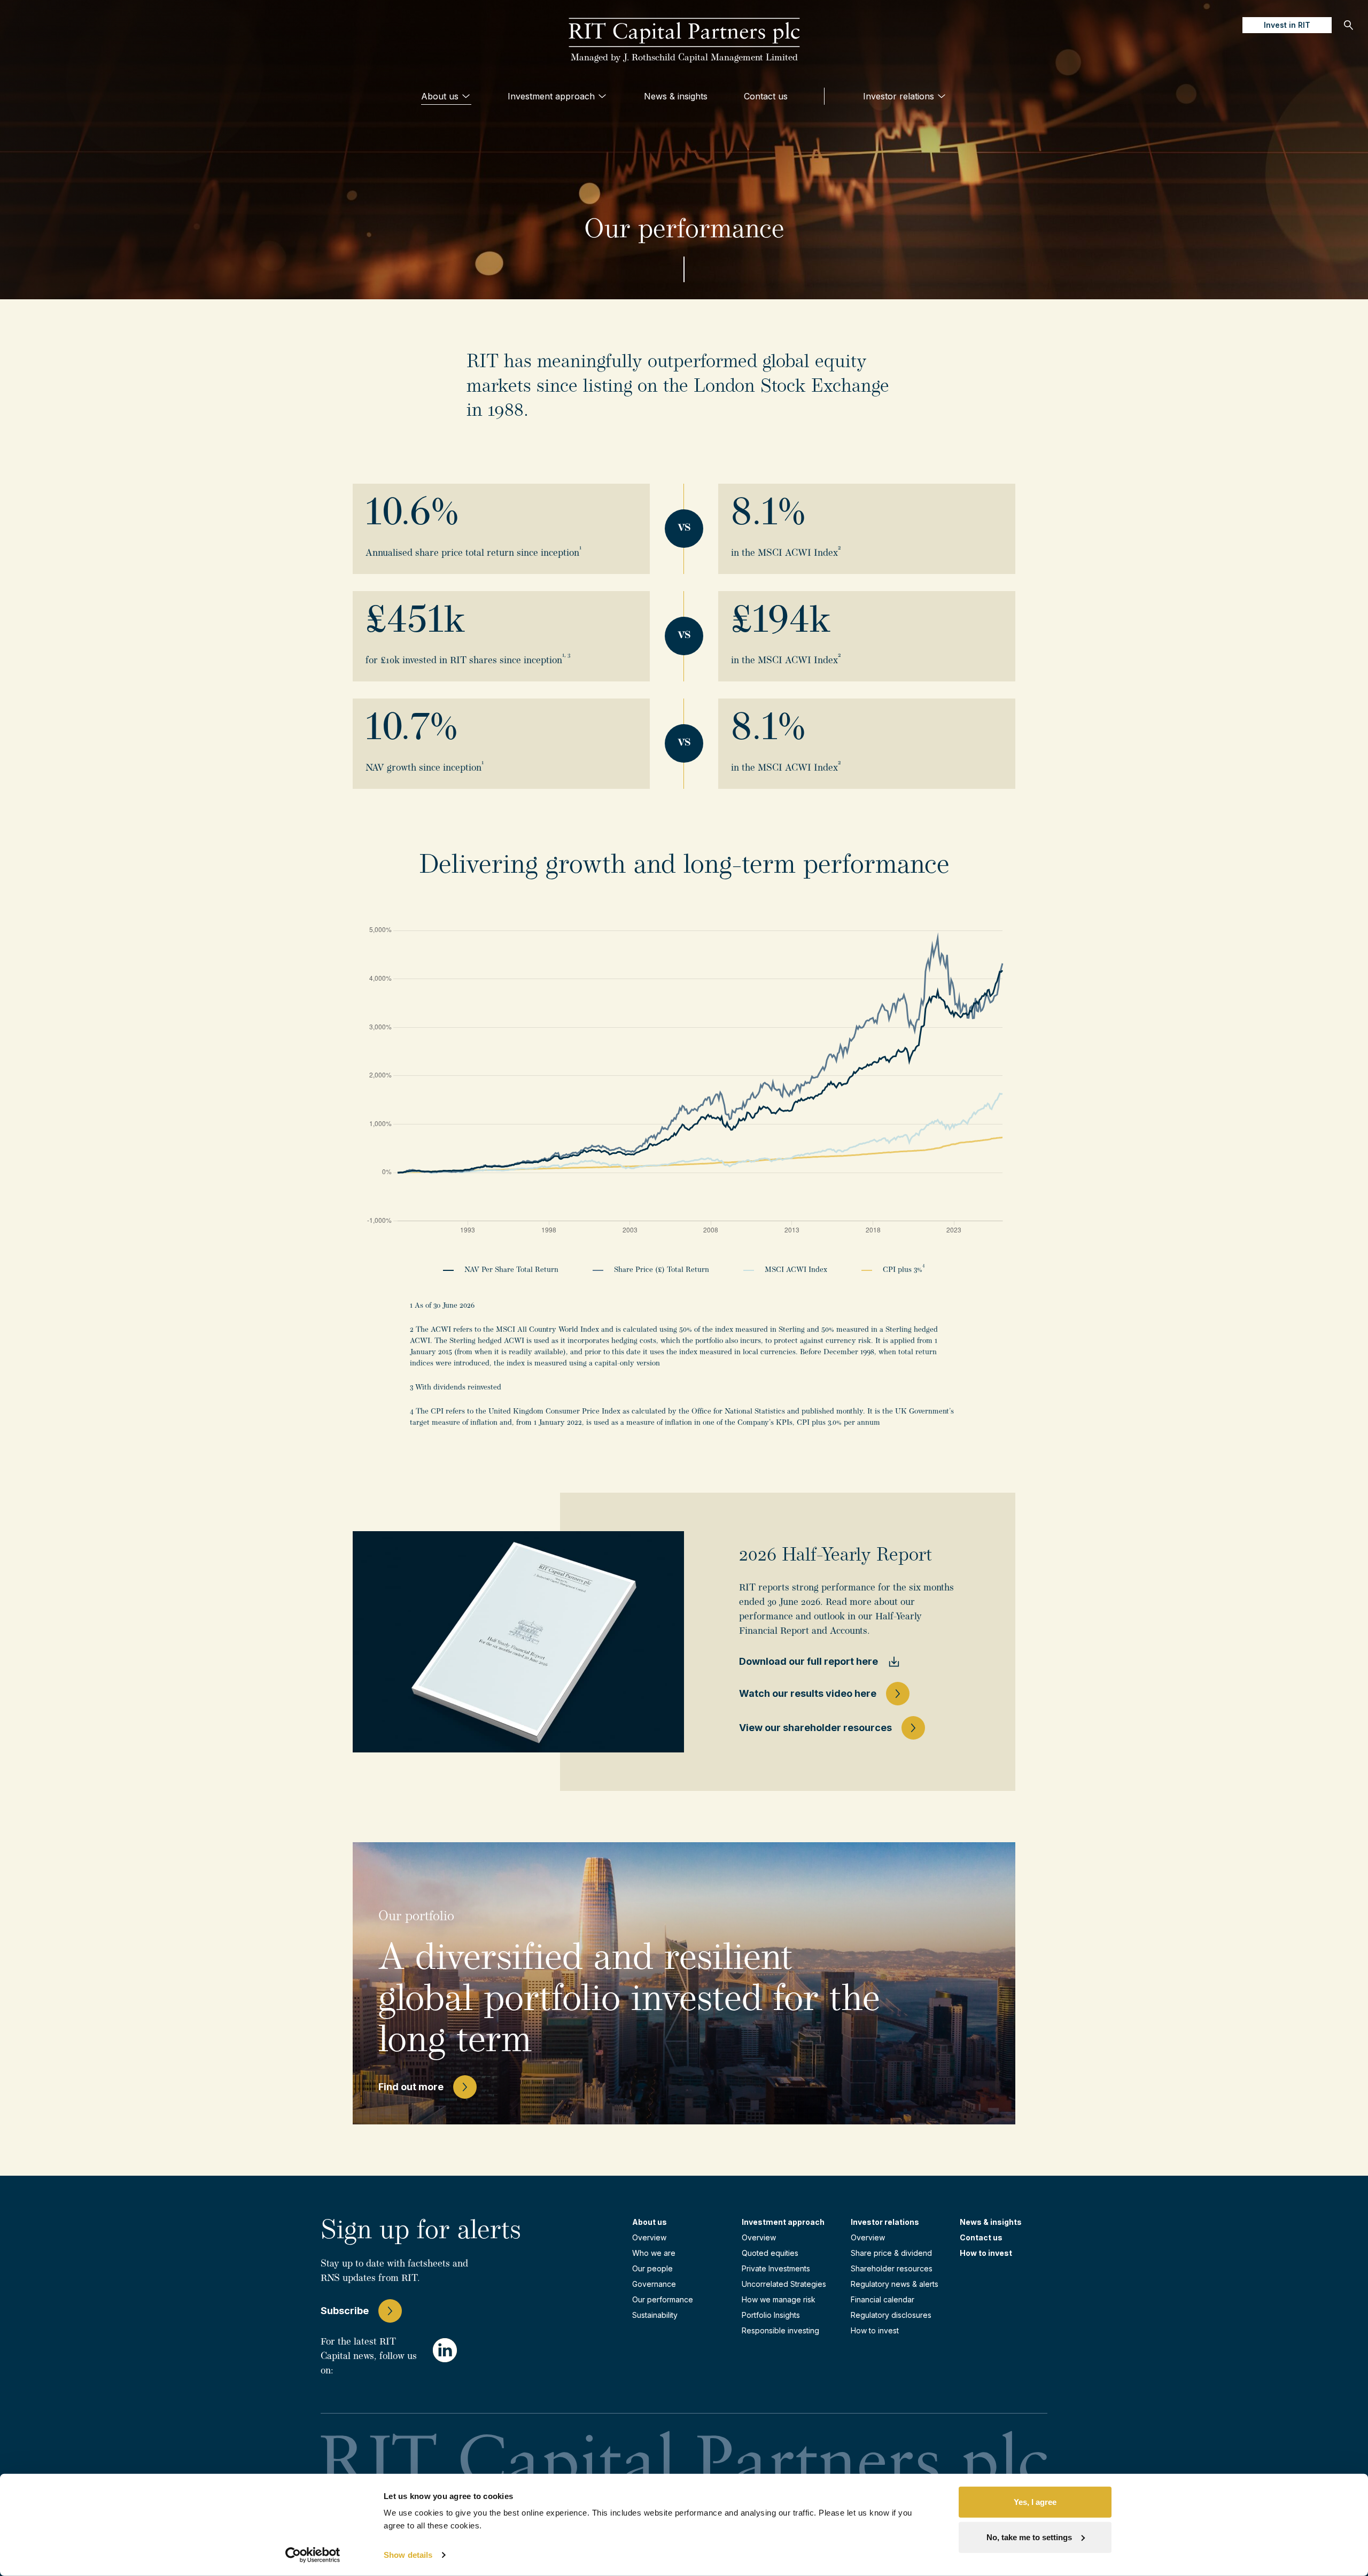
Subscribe (345, 2311)
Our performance (663, 2299)
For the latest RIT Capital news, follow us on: (369, 2357)
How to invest (875, 2330)
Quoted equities (770, 2253)
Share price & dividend (891, 2253)
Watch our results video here (808, 1693)
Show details (408, 2555)
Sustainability (655, 2315)
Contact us (766, 96)
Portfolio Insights (771, 2315)
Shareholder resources (892, 2268)
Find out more (411, 2087)
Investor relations (899, 96)
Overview (649, 2237)
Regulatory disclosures (891, 2315)
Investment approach (551, 96)
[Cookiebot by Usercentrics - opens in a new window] (313, 2555)
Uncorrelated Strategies (784, 2284)
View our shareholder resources (815, 1728)
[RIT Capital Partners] (684, 33)
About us (440, 96)
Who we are (654, 2253)
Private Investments (776, 2268)
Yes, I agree (1035, 2502)
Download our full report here (809, 1661)
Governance (654, 2284)
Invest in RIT (1287, 25)
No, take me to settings (1029, 2537)
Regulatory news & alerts (895, 2284)
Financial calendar (883, 2299)
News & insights (676, 96)
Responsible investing (780, 2330)
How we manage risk (779, 2299)
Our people (652, 2268)
